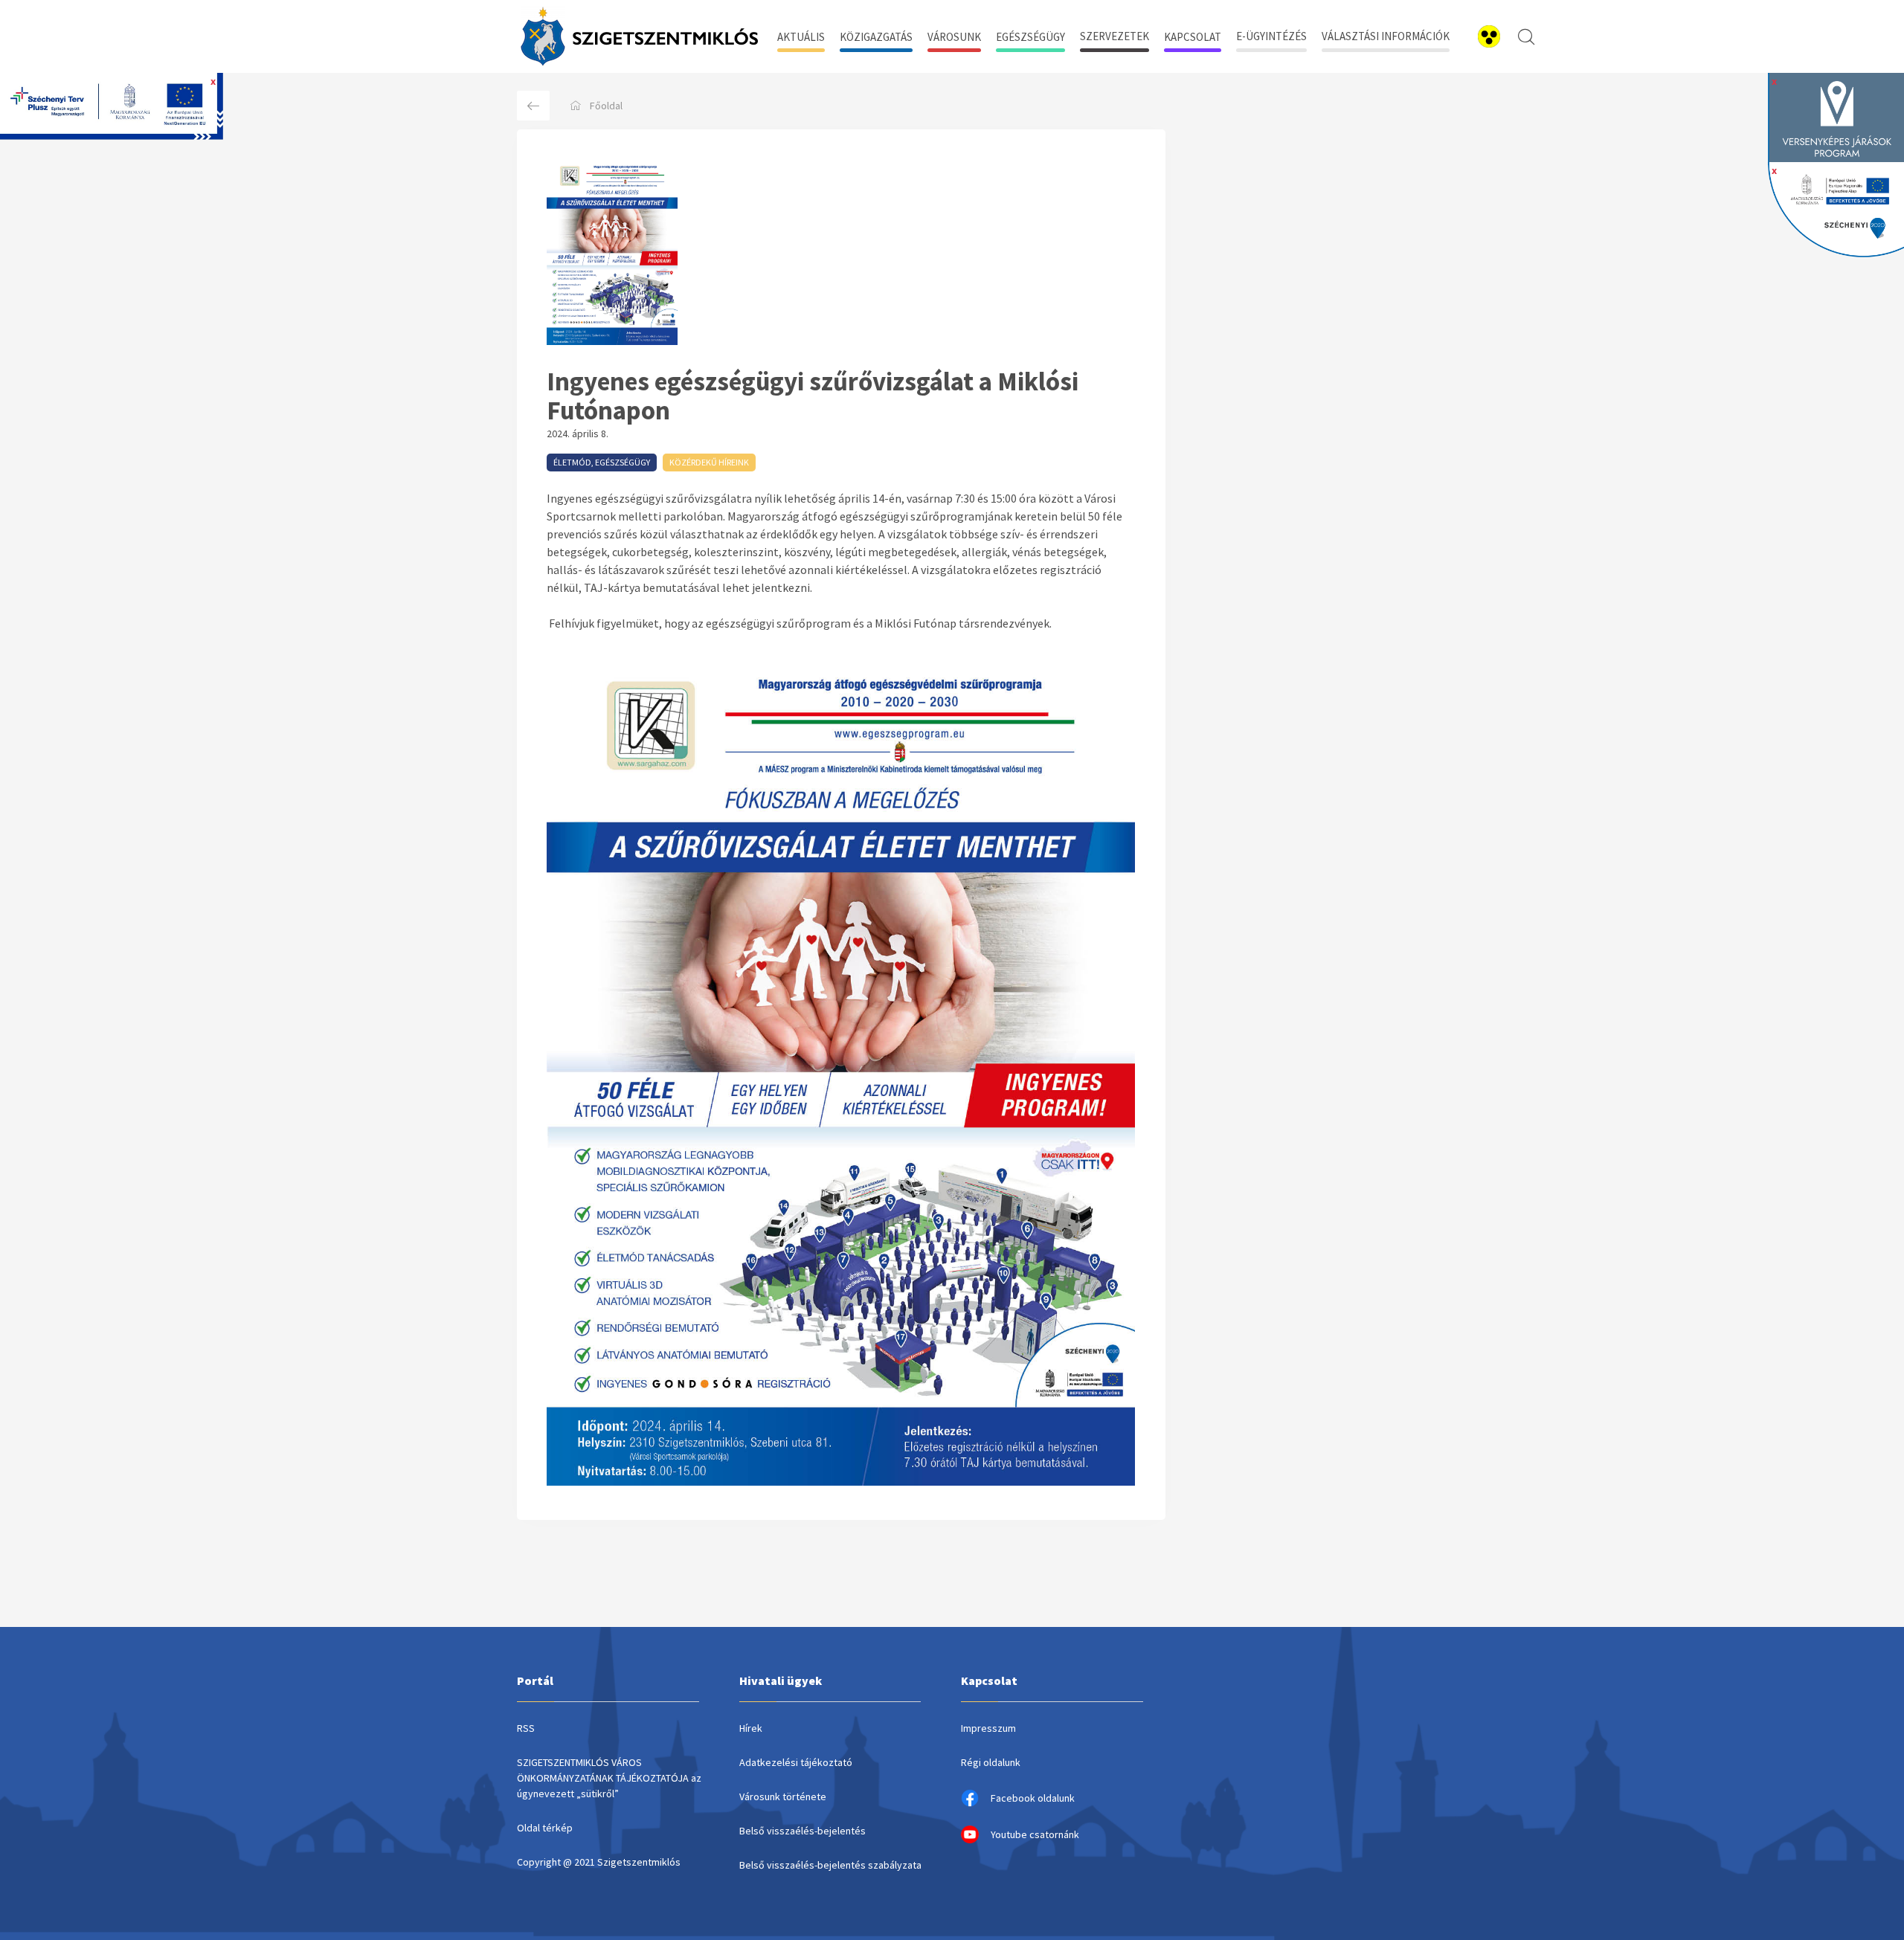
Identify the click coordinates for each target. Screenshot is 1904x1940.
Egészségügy (1030, 37)
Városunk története (783, 1796)
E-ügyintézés (1271, 36)
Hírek (751, 1728)
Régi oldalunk (991, 1762)
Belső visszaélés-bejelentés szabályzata (830, 1865)
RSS (526, 1728)
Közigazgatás (876, 37)
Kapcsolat (1193, 37)
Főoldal (606, 106)
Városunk (954, 37)
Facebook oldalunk (1033, 1798)
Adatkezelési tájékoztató (796, 1762)
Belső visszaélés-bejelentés (803, 1831)
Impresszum (988, 1728)
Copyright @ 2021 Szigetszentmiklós (599, 1862)
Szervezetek (1115, 36)
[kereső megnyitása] (1526, 36)
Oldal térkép (545, 1828)
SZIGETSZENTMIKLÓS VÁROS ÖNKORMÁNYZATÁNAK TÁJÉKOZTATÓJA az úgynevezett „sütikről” (609, 1778)
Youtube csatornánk (1035, 1834)
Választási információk (1386, 36)
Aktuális (801, 37)
